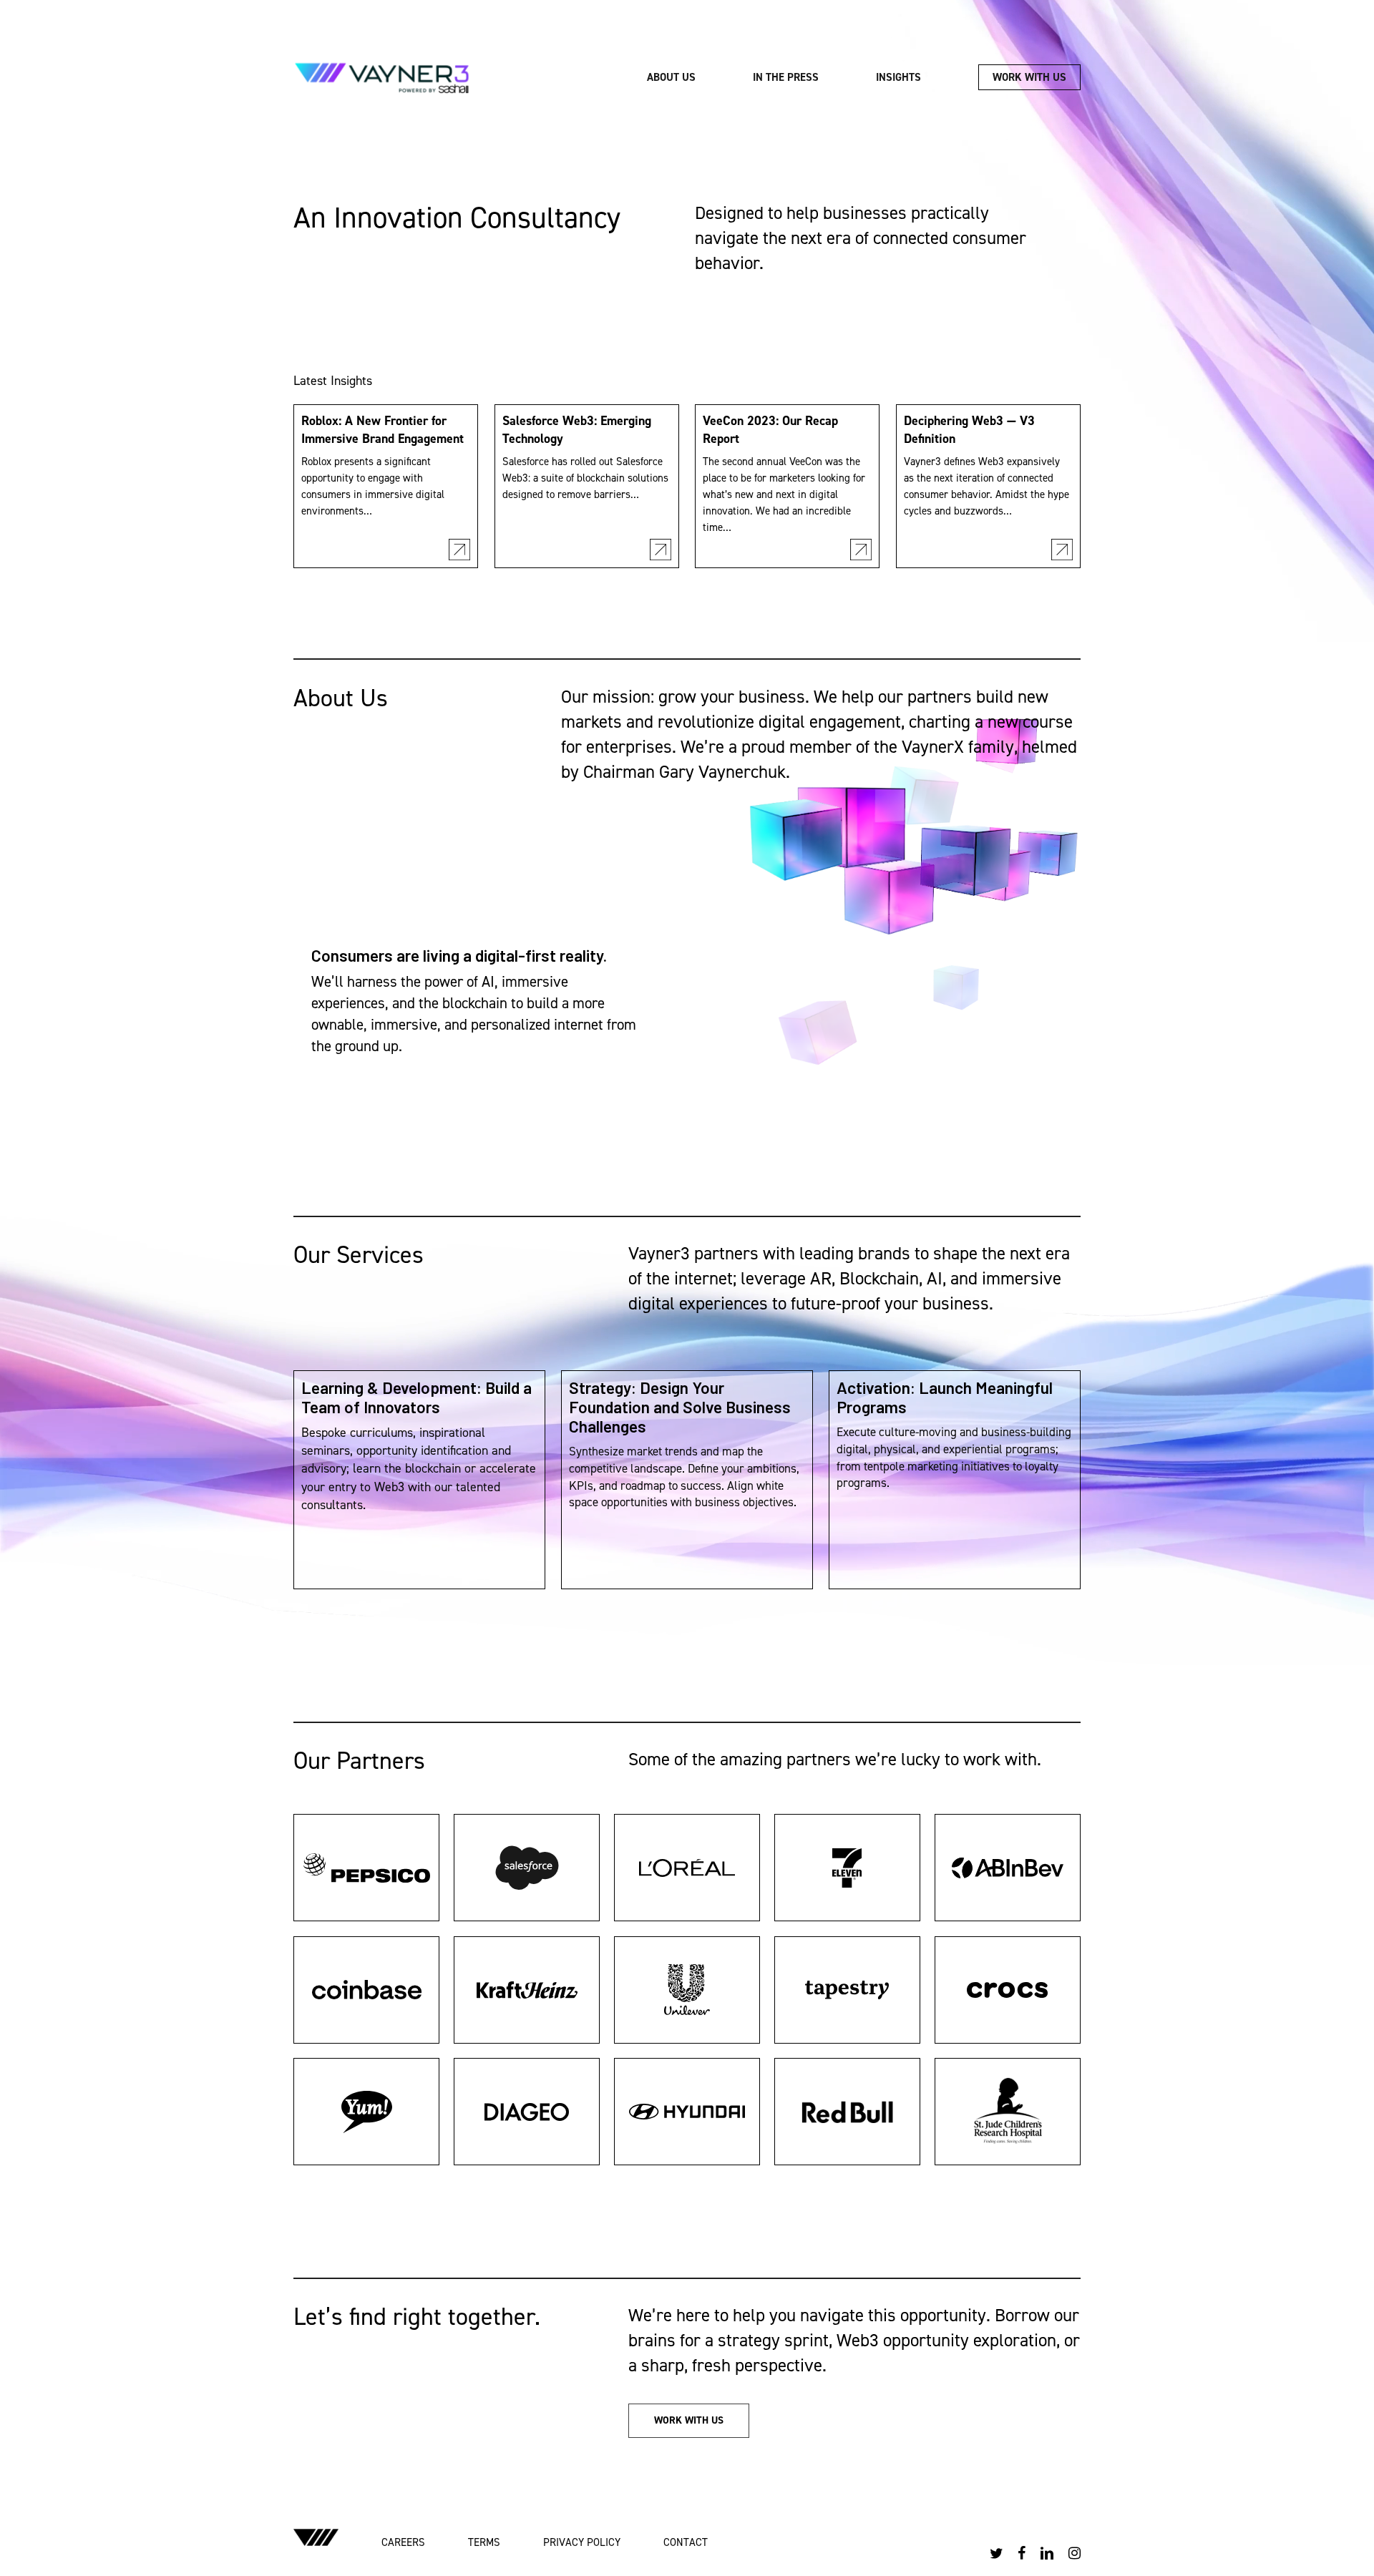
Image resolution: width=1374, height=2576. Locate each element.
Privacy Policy (582, 2542)
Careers (403, 2542)
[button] (689, 2421)
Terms (484, 2542)
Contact (686, 2542)
